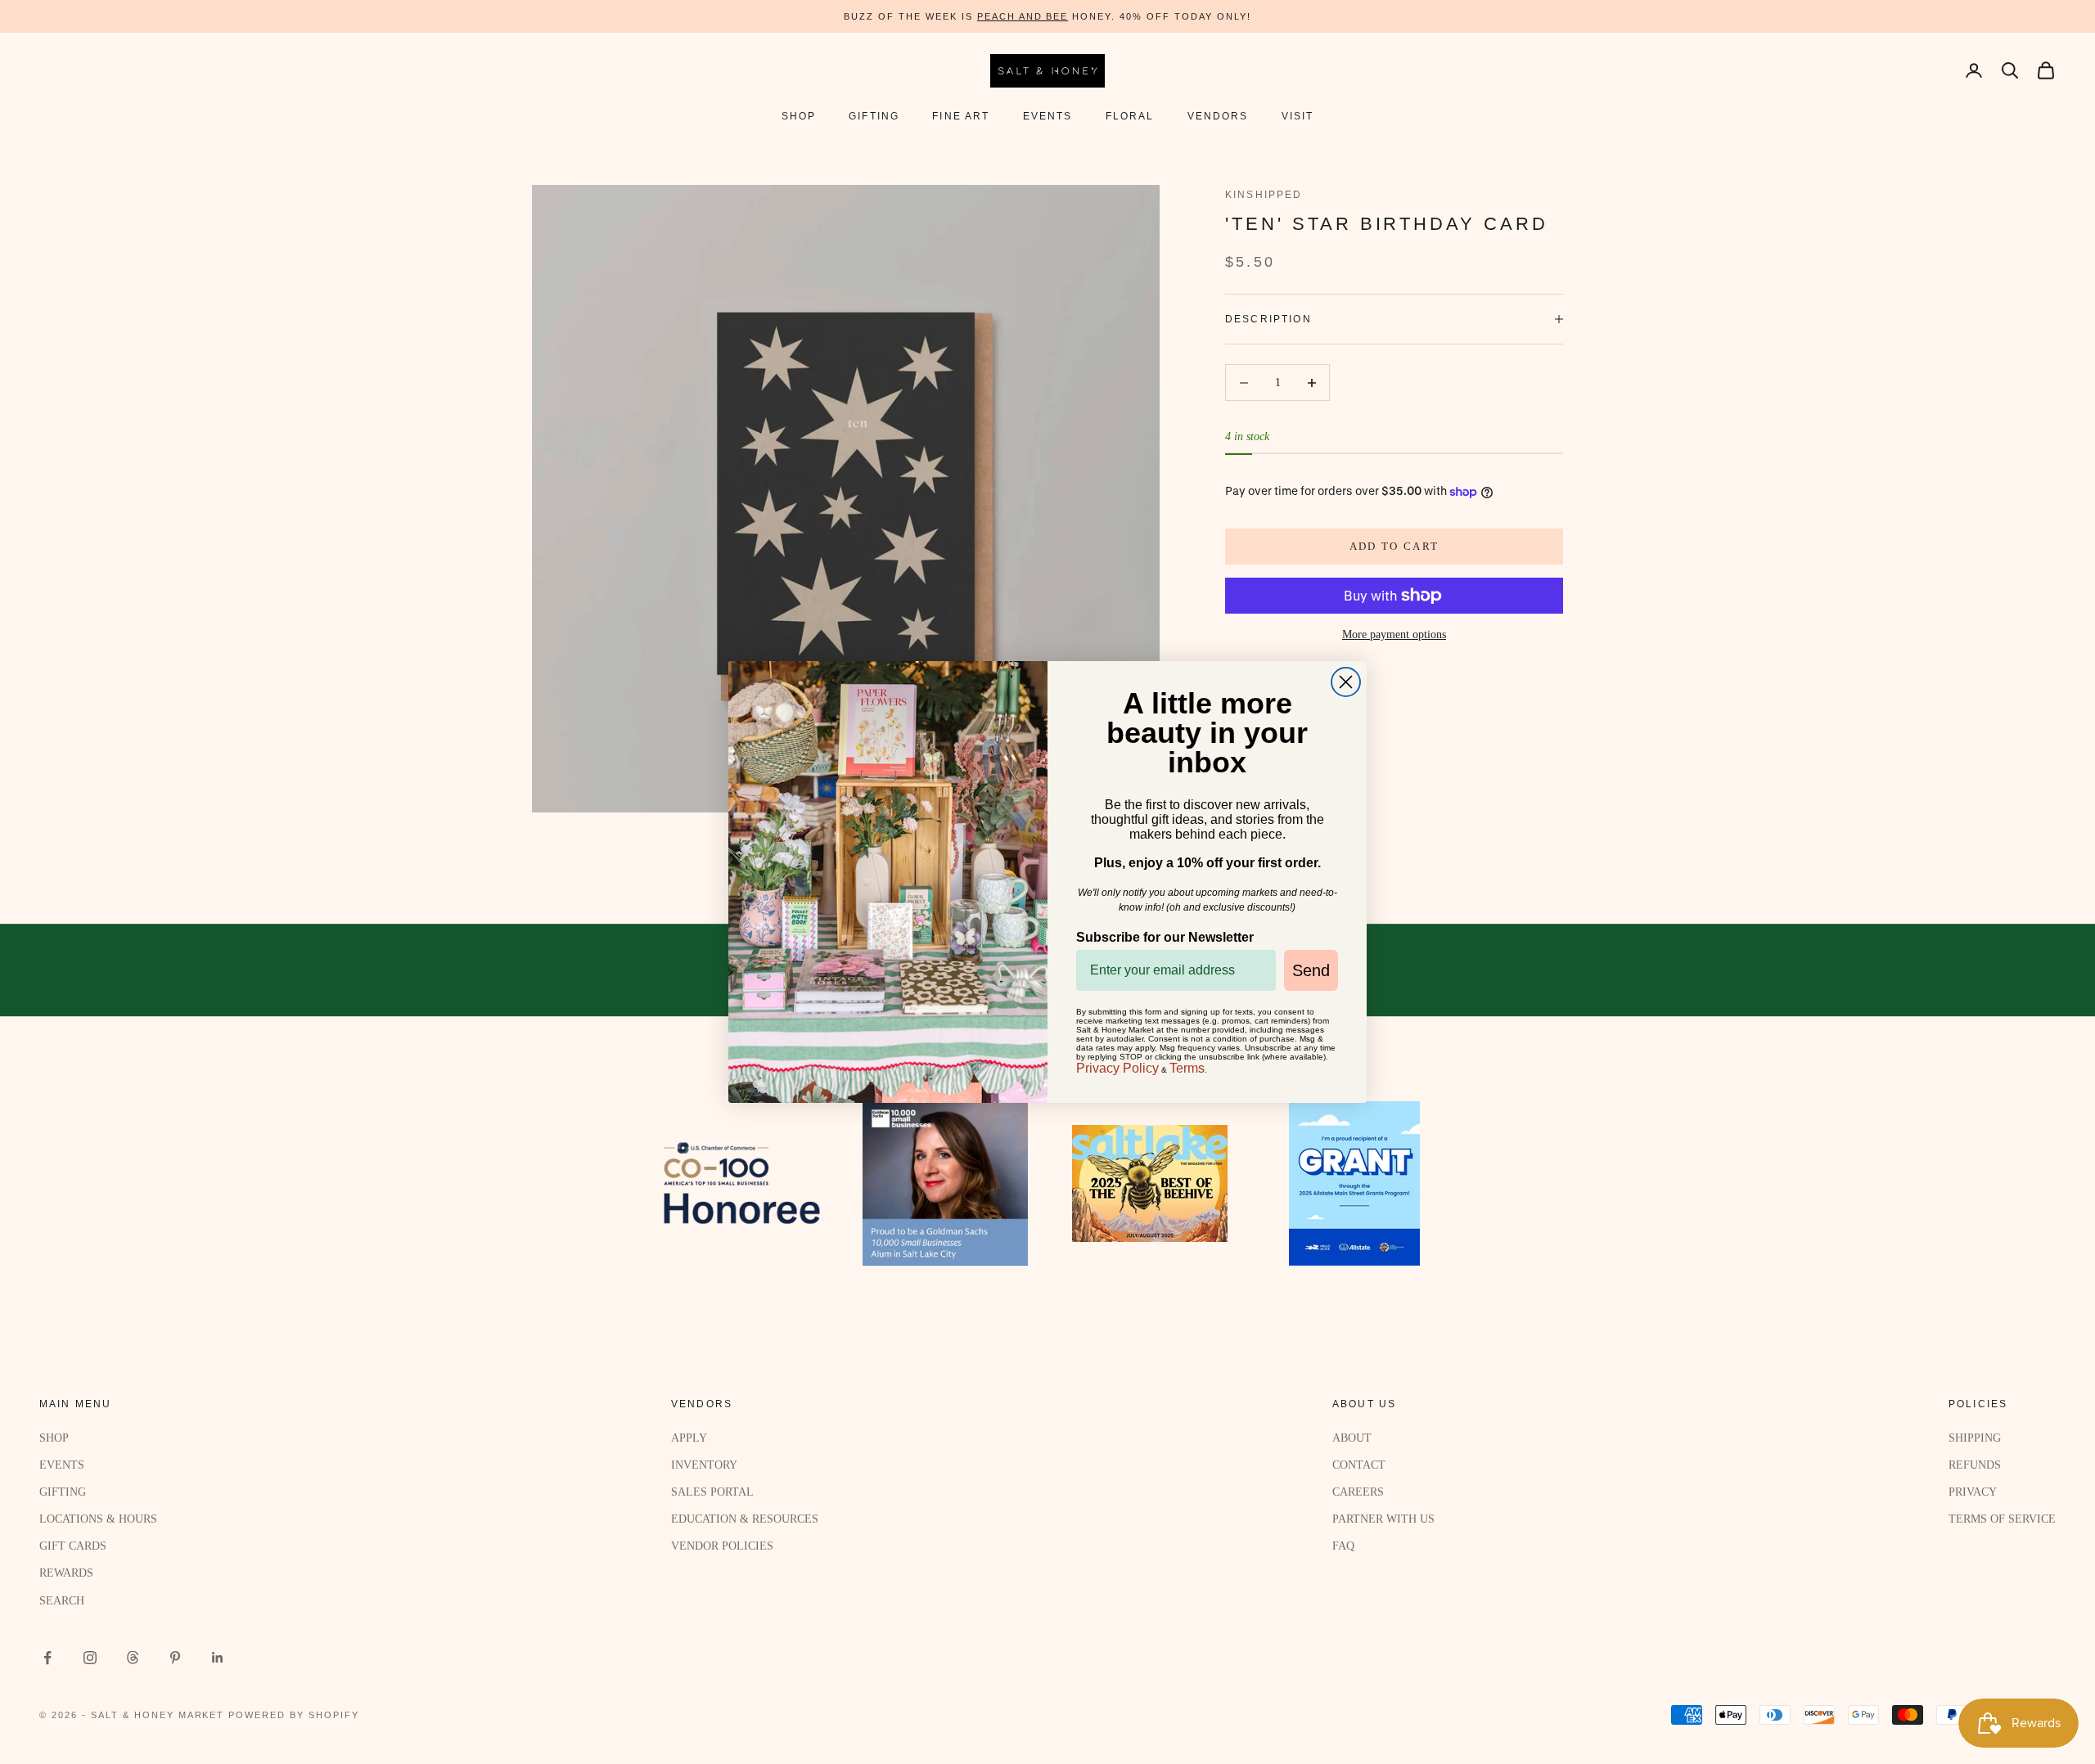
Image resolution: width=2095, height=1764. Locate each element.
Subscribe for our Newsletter (1165, 937)
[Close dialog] (1346, 682)
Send (1311, 970)
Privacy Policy (1117, 1068)
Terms (1187, 1068)
